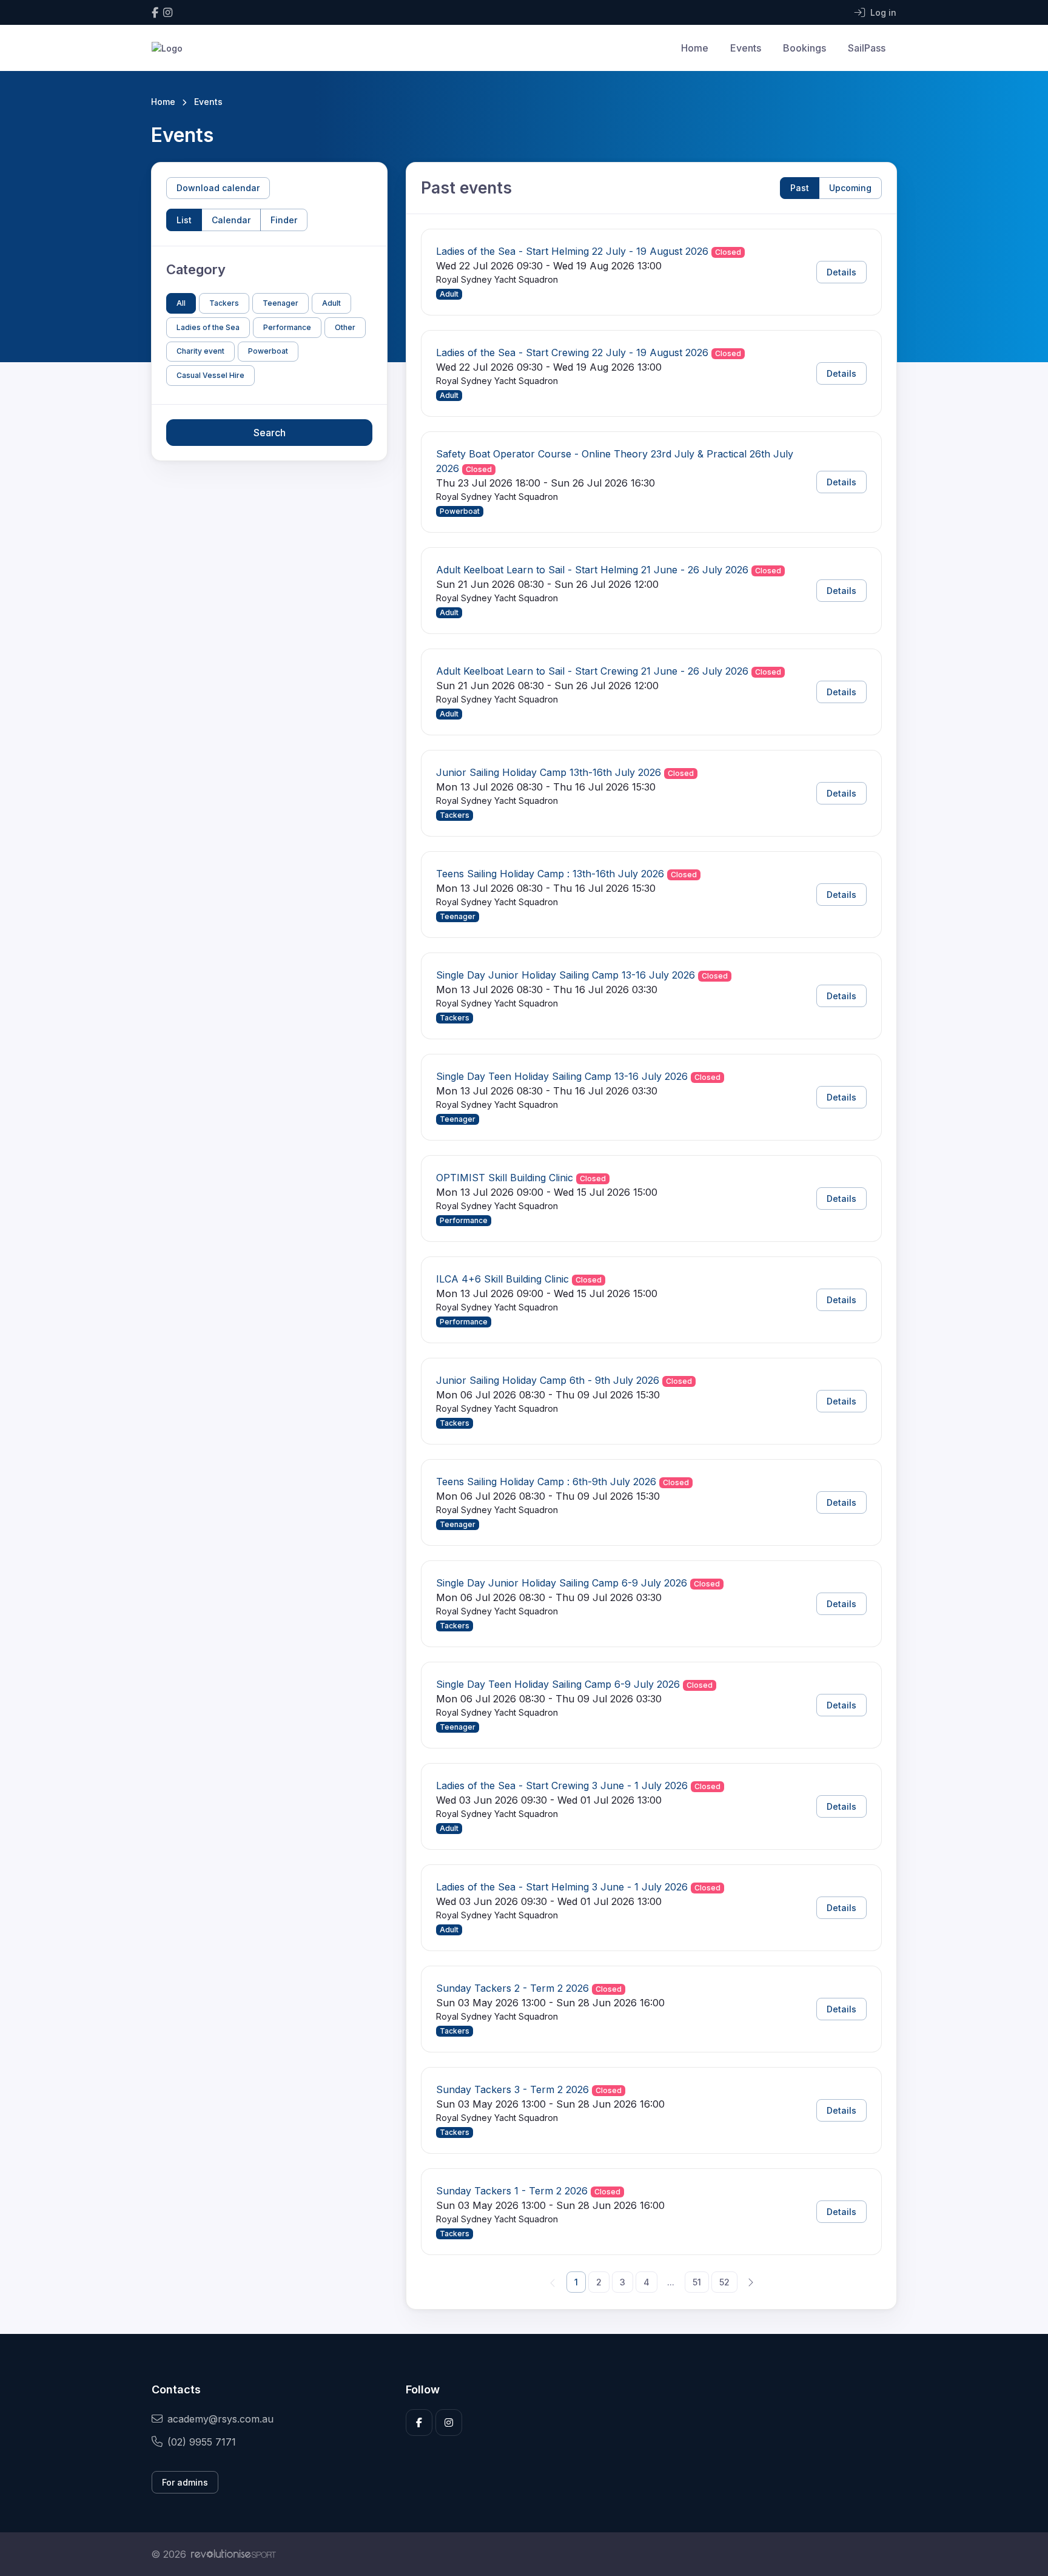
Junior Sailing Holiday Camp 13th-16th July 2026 (549, 772)
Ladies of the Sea (208, 327)
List (184, 220)
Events (746, 48)
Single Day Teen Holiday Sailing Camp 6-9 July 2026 (558, 1684)
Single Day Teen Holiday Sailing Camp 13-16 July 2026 (562, 1076)
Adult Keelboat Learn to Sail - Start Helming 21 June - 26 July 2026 (592, 570)
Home (695, 48)
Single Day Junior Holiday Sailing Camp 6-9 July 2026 (562, 1583)
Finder (284, 220)
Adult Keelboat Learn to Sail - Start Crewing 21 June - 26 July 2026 (592, 671)
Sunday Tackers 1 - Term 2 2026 (512, 2191)
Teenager (280, 303)
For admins (185, 2482)
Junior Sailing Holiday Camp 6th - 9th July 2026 (548, 1380)
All (181, 303)
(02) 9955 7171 (202, 2442)
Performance (287, 327)
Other (345, 327)
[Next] (750, 2282)
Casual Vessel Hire (210, 375)
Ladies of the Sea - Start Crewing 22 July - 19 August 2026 (572, 352)
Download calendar (218, 188)
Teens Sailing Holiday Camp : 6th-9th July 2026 (546, 1482)
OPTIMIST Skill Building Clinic (505, 1178)
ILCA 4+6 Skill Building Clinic (502, 1279)
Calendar (231, 220)
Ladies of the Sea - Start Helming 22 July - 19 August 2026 (572, 251)
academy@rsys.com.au (220, 2419)
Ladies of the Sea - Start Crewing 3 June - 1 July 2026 (562, 1785)
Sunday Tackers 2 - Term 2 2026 (512, 1988)
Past (800, 188)
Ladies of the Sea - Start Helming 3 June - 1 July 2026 (562, 1887)
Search (270, 433)
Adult (331, 303)
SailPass (867, 48)
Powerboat (268, 351)
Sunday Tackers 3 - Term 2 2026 (512, 2089)
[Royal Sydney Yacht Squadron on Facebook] (155, 12)
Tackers (224, 303)
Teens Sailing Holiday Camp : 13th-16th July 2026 (550, 874)
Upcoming (850, 188)
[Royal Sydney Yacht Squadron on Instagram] (168, 12)
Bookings (804, 48)
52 (724, 2282)
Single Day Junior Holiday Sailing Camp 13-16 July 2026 (566, 975)
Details (841, 272)
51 (697, 2282)
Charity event (200, 351)
